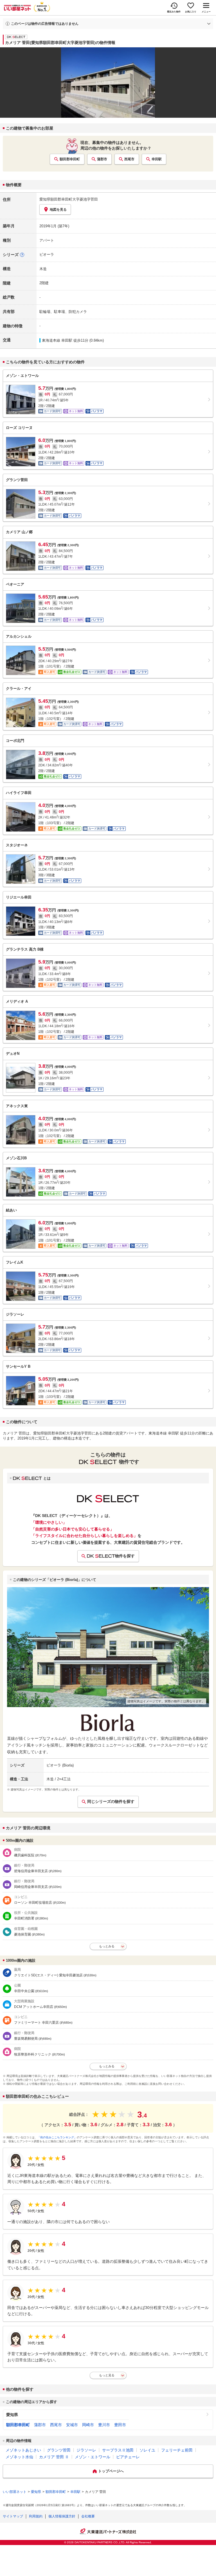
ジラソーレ (86, 2450)
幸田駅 (157, 159)
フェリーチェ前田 (177, 2450)
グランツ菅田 (59, 2450)
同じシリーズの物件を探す (111, 1801)
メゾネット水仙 (19, 2457)
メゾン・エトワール (93, 2457)
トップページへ (111, 2471)
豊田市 (120, 2425)
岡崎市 (88, 2425)
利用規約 (36, 2516)
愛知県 (12, 2415)
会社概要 (88, 2516)
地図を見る (58, 210)
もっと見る (107, 2375)
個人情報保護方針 (62, 2516)
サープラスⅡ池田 (118, 2450)
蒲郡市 (102, 159)
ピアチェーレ (128, 2457)
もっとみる (107, 1946)
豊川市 (104, 2425)
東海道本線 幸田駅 (57, 340)
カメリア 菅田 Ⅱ (54, 2457)
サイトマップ (13, 2516)
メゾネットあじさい (23, 2450)
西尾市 (129, 159)
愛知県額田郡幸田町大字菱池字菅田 (69, 199)
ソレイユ (147, 2450)
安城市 (72, 2425)
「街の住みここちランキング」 (57, 2137)
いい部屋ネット (15, 2492)
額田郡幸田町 (70, 159)
